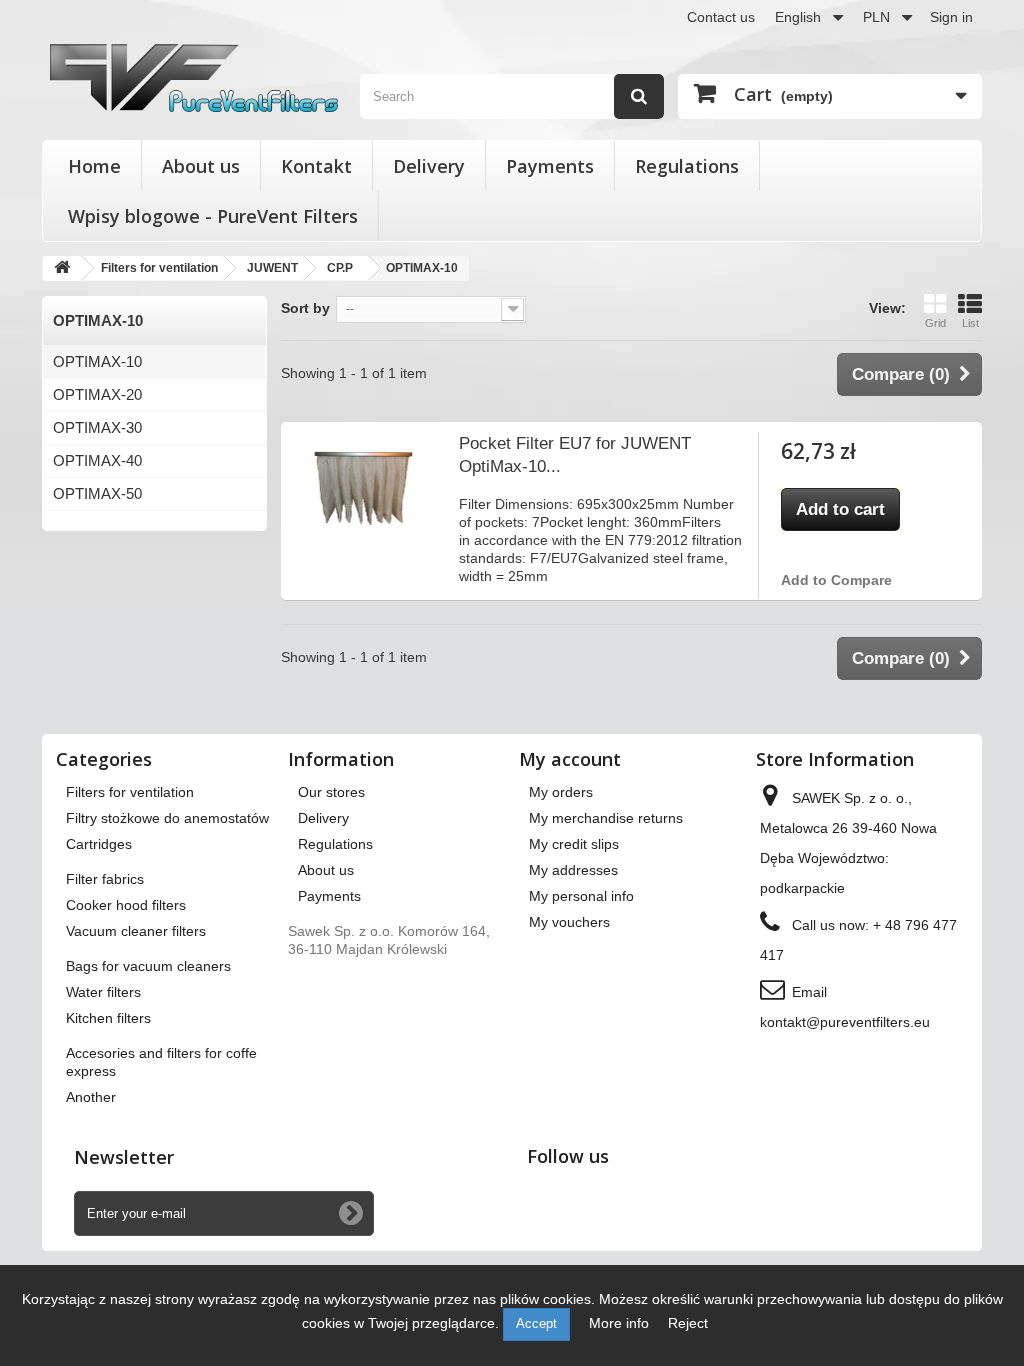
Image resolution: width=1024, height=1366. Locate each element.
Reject (688, 1323)
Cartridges (99, 844)
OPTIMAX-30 (97, 427)
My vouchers (569, 922)
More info (621, 1323)
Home (94, 166)
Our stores (331, 792)
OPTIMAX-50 (97, 493)
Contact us (721, 17)
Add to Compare (836, 580)
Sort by (305, 308)
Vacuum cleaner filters (136, 931)
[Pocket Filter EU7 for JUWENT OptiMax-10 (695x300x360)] (363, 486)
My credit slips (574, 844)
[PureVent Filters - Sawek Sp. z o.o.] (194, 78)
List (970, 323)
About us (201, 166)
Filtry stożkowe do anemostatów (167, 818)
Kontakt (316, 166)
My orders (561, 792)
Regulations (687, 166)
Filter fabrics (105, 879)
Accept (536, 1323)
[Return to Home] (62, 268)
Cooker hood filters (126, 905)
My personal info (581, 896)
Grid (935, 323)
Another (91, 1097)
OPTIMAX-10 (97, 361)
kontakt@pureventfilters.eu (845, 1022)
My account (570, 759)
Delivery (429, 166)
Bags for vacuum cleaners (148, 966)
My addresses (573, 870)
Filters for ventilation (130, 792)
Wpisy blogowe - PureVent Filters (213, 216)
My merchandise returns (606, 818)
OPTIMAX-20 (97, 394)
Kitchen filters (108, 1018)
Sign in (951, 17)
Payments (550, 166)
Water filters (103, 992)
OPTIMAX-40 (97, 460)
